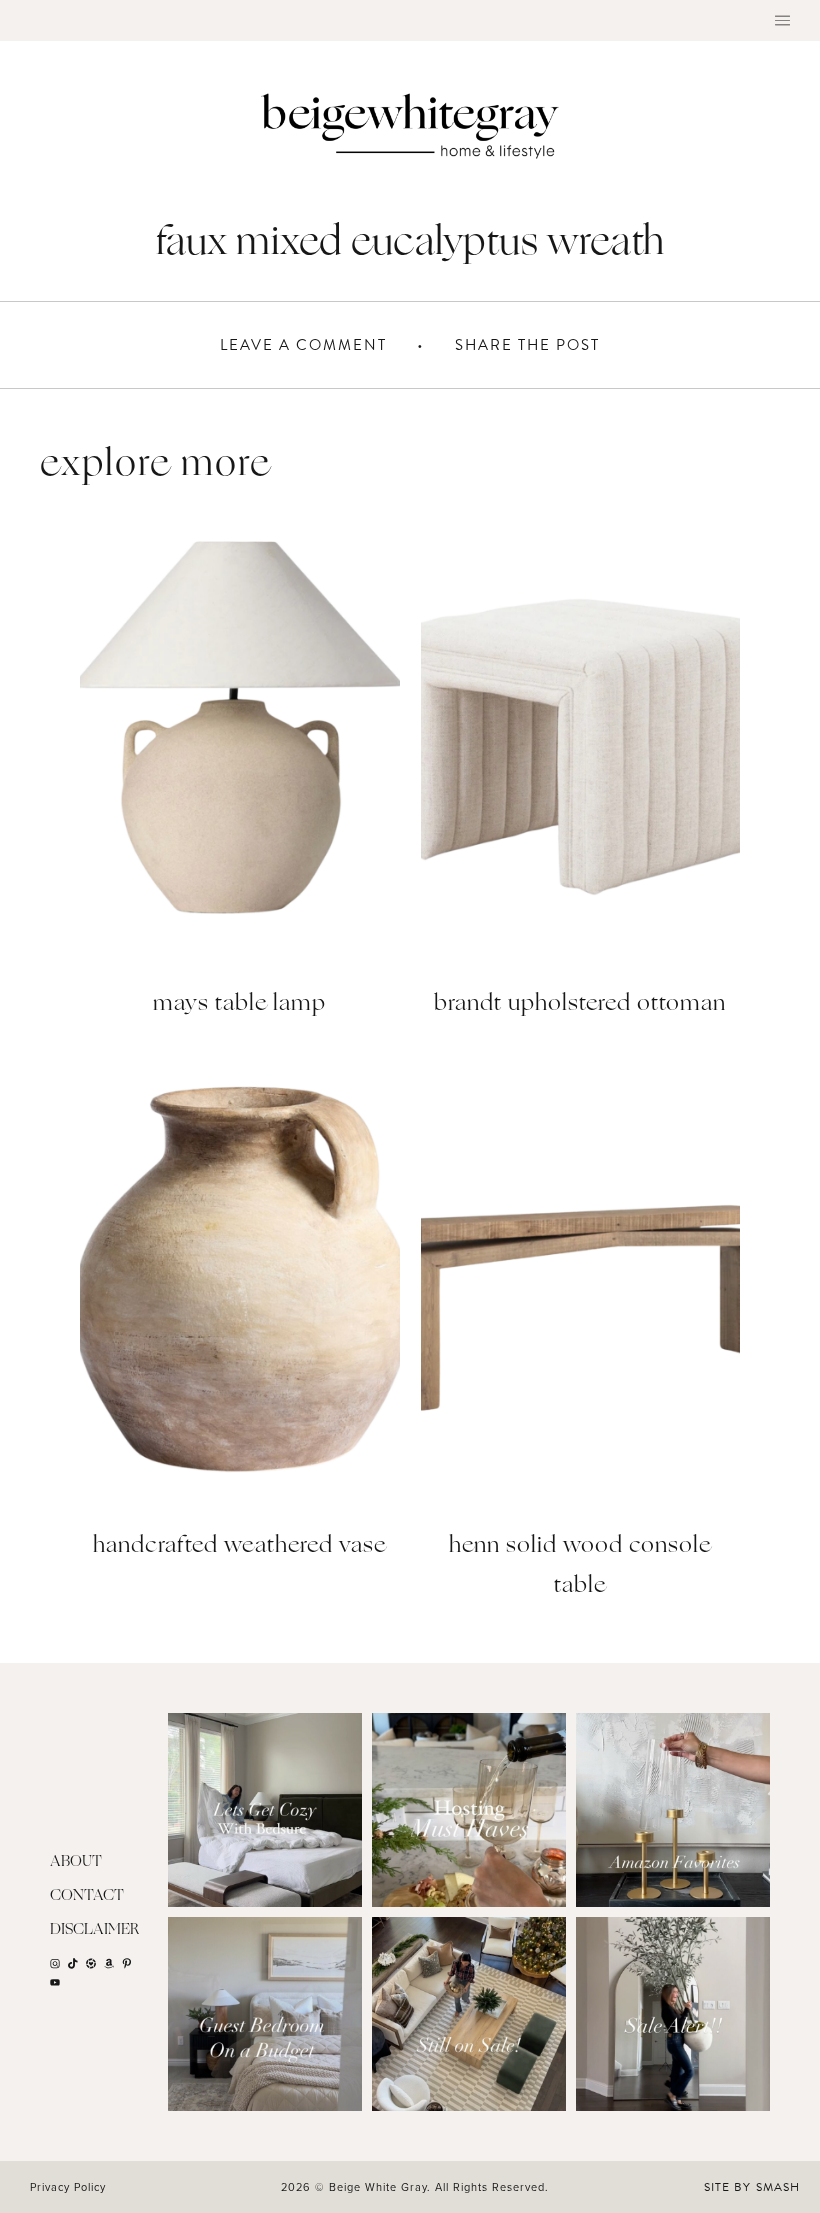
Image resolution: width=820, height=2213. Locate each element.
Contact (87, 1896)
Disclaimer (95, 1930)
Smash (778, 2187)
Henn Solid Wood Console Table (580, 1566)
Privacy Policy (68, 2187)
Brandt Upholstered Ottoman (580, 1004)
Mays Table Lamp (239, 1004)
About (76, 1862)
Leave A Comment (303, 345)
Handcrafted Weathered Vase (239, 1546)
